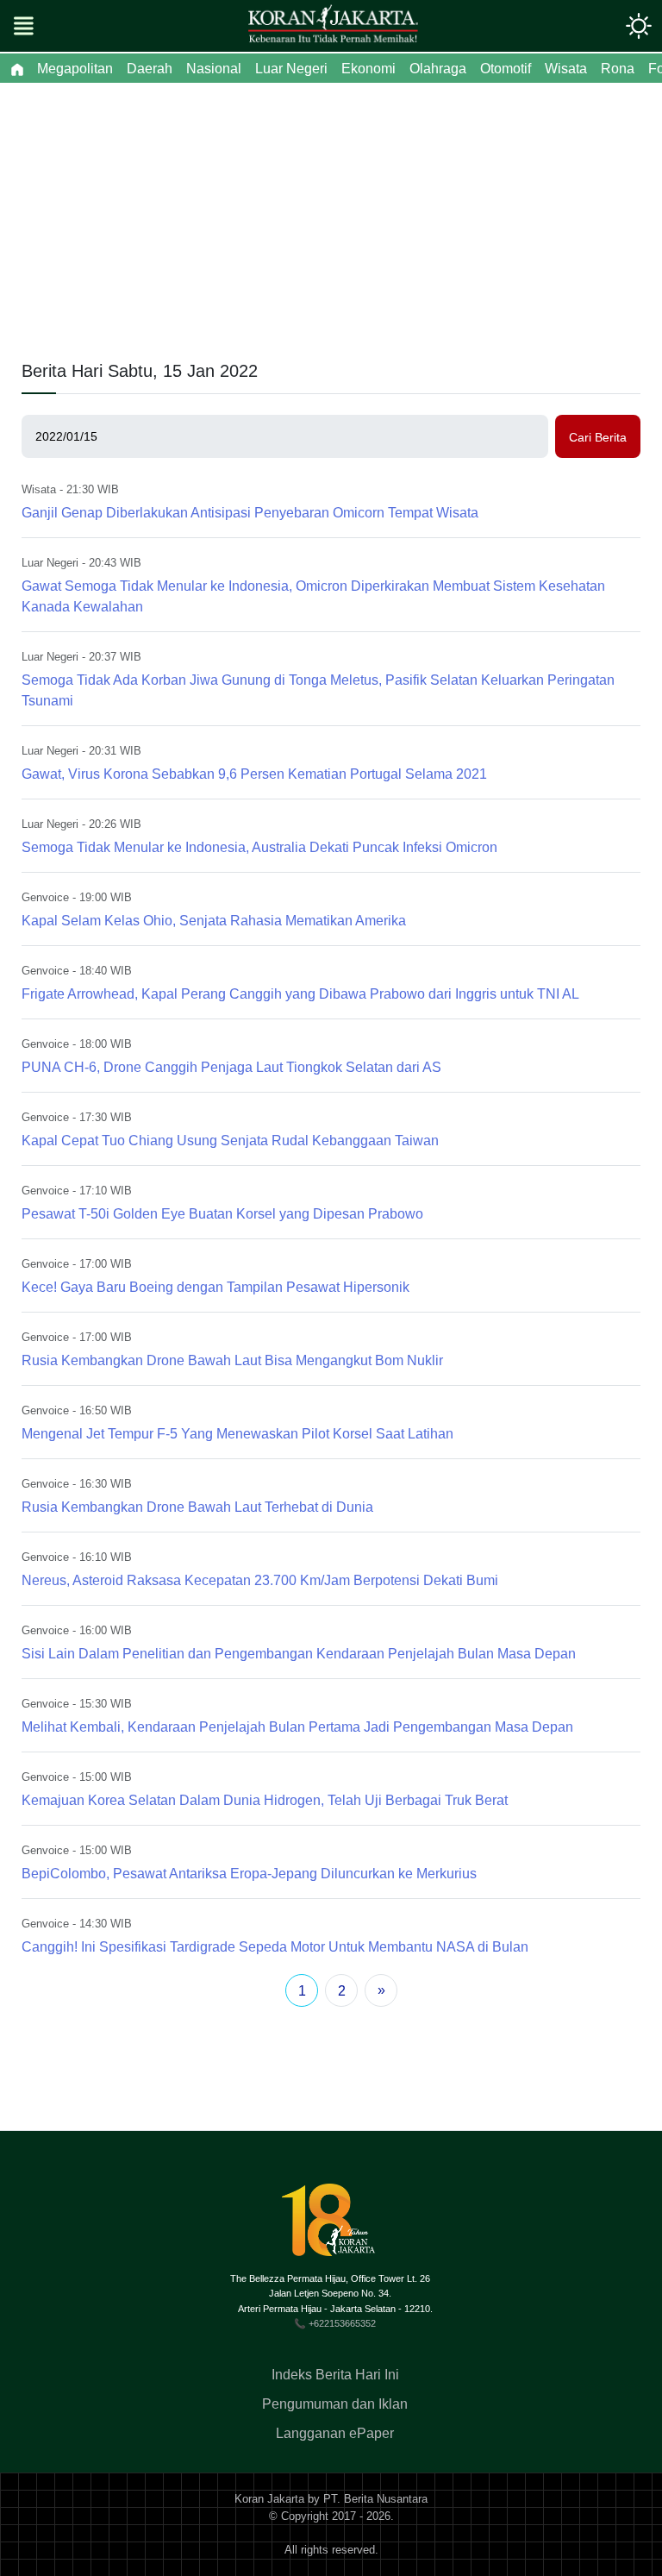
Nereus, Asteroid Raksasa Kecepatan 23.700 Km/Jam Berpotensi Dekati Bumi (260, 1580)
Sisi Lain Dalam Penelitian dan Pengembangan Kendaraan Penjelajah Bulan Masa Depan (299, 1654)
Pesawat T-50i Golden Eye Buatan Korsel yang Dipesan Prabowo (222, 1214)
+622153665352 (342, 2323)
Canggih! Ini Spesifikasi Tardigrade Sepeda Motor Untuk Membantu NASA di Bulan (275, 1947)
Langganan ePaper (335, 2433)
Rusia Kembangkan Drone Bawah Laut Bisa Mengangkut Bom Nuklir (232, 1360)
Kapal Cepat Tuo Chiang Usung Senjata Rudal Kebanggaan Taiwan (230, 1141)
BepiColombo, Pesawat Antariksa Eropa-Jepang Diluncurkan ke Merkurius (249, 1874)
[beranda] (17, 69)
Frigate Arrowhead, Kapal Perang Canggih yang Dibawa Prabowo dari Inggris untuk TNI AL (300, 994)
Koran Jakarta (269, 2499)
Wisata (39, 489)
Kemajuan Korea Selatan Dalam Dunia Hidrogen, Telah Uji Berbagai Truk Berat (265, 1800)
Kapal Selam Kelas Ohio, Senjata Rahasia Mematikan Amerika (214, 921)
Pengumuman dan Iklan (335, 2404)
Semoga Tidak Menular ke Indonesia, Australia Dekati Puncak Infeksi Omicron (259, 847)
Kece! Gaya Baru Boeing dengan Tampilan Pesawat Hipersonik (215, 1287)
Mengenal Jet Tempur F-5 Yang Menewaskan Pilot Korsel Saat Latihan (237, 1434)
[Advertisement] (331, 212)
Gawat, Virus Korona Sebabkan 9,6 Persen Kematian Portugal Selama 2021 (254, 774)
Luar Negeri (50, 563)
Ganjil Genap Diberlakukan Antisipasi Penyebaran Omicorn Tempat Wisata (250, 513)
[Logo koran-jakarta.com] (333, 26)
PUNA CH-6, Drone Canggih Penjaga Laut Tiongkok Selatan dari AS (231, 1067)
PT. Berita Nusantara (375, 2499)
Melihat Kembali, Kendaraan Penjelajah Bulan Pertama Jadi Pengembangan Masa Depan (297, 1727)
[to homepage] (335, 2227)
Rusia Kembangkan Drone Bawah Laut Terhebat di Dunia (197, 1507)
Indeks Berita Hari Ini (335, 2375)
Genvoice (45, 897)
